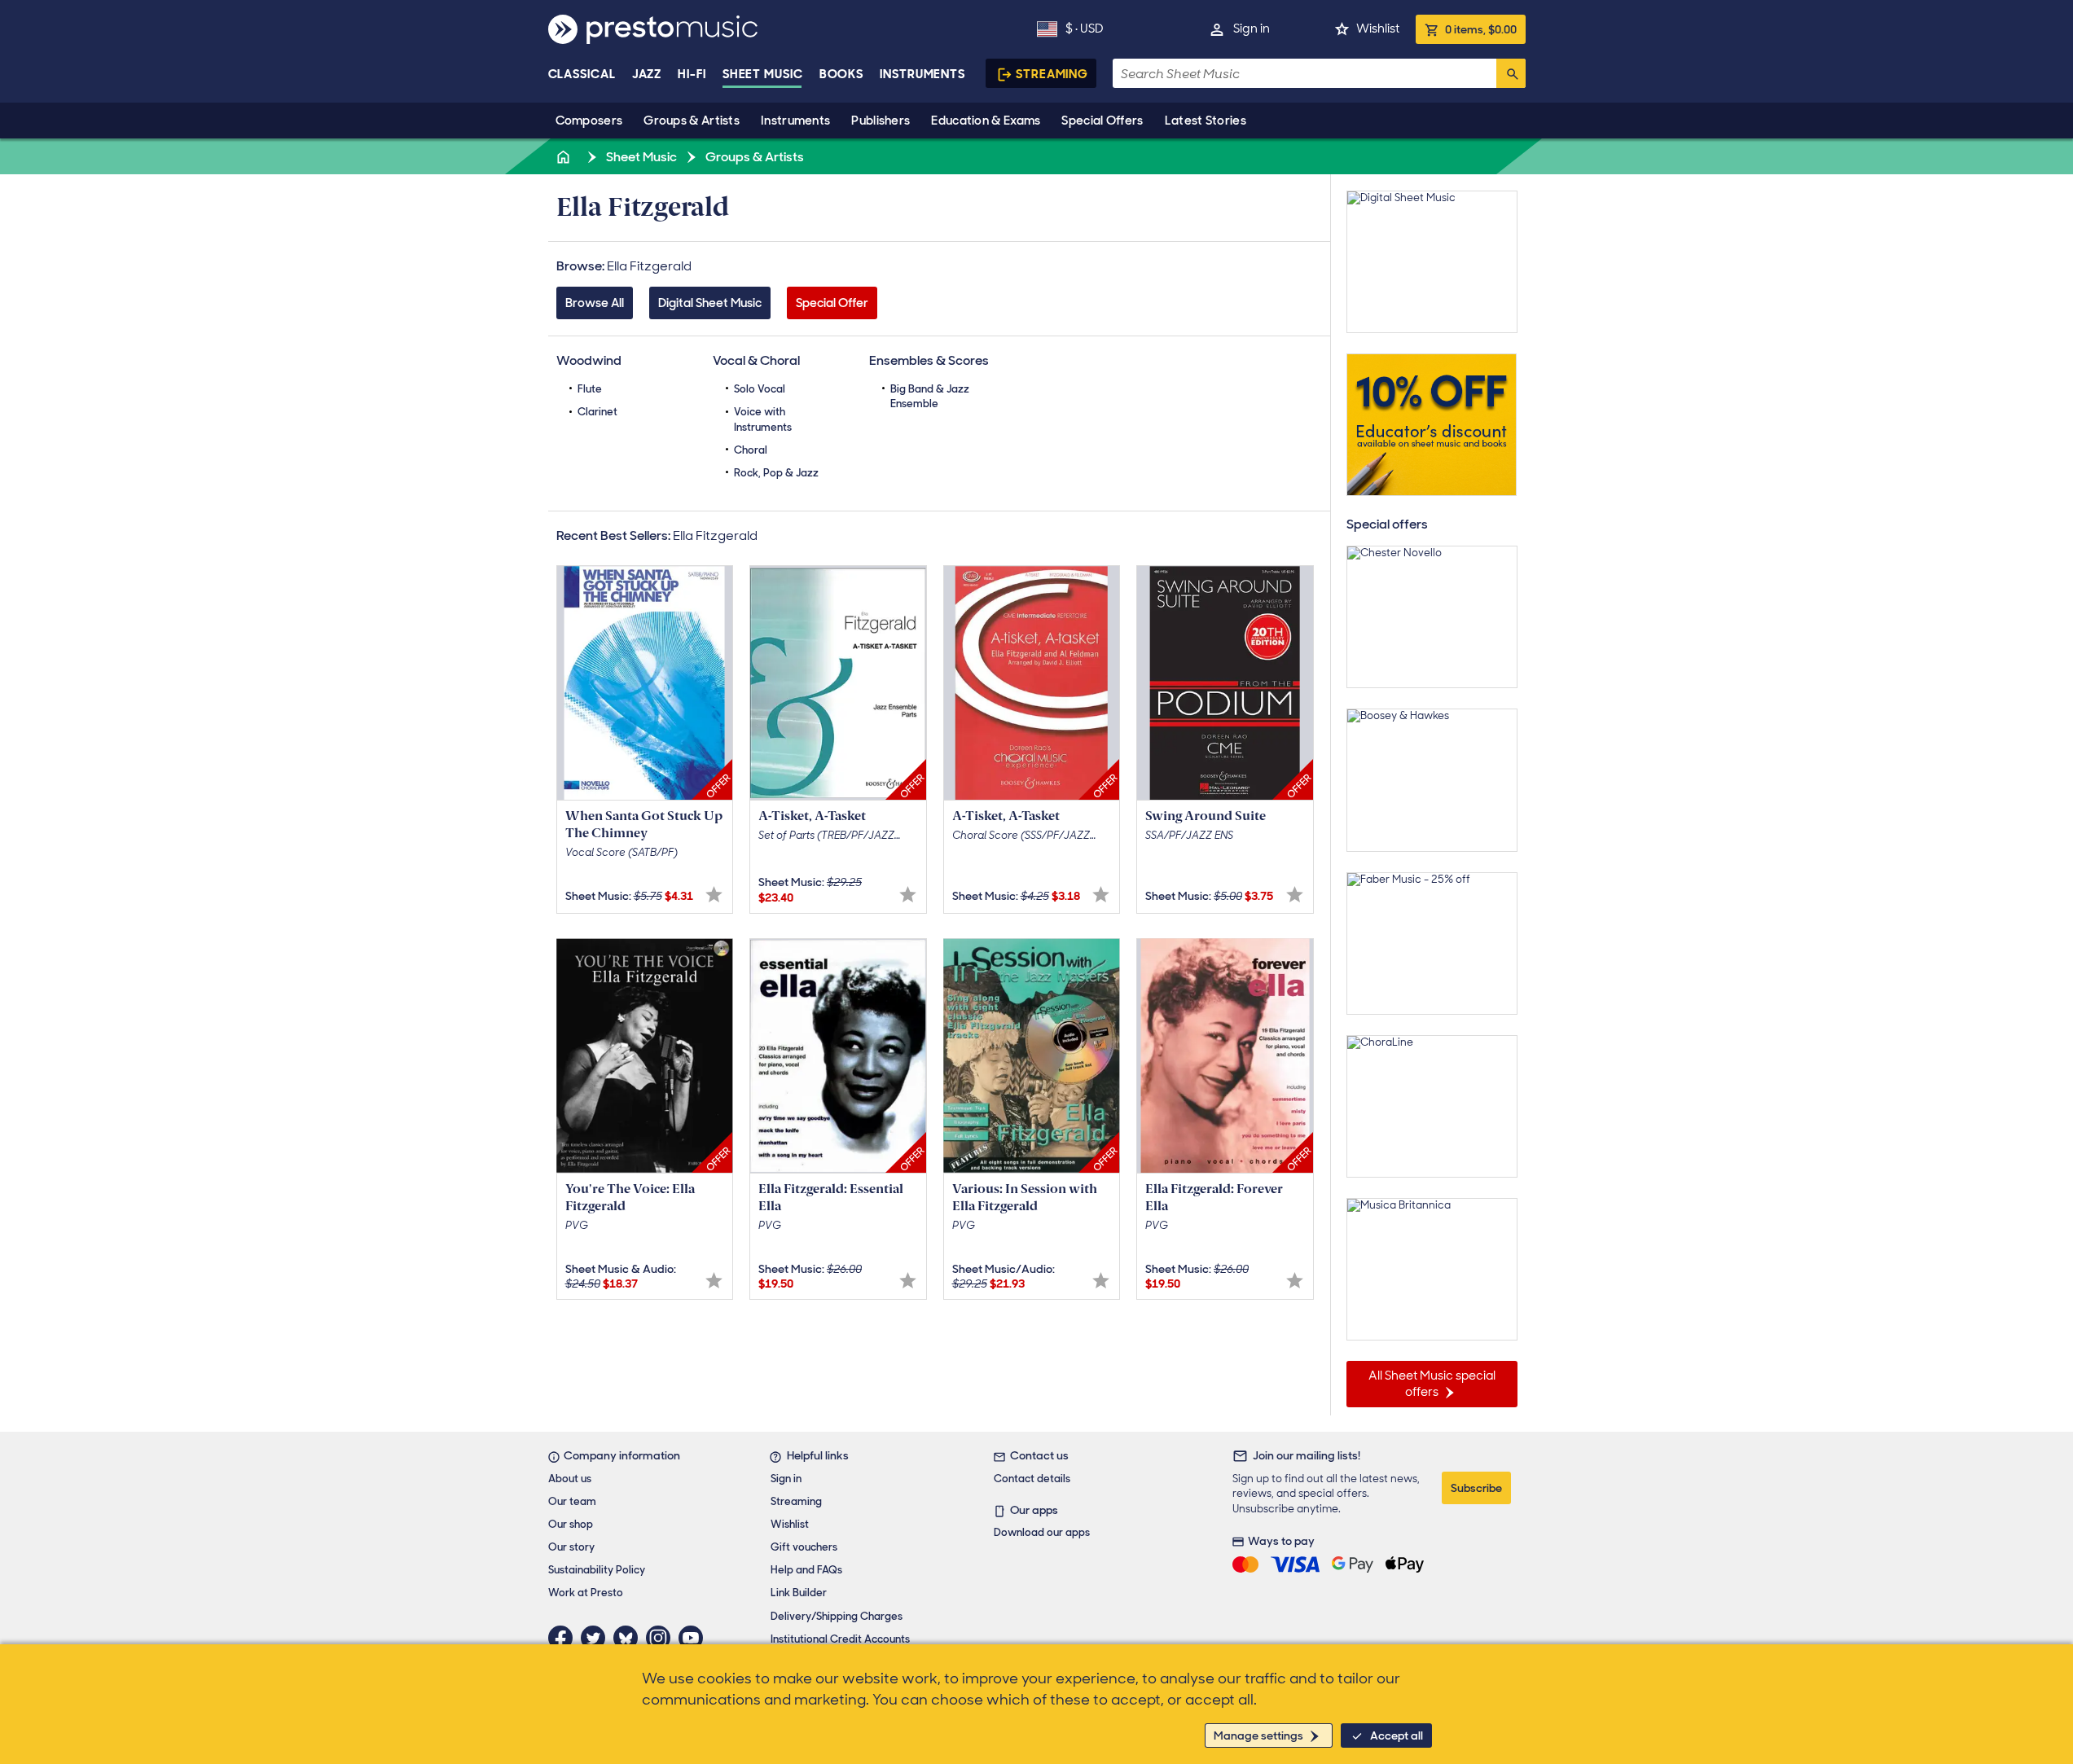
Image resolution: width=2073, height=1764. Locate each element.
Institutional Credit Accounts (840, 1639)
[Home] (565, 157)
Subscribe (1476, 1488)
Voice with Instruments (763, 419)
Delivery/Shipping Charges (837, 1616)
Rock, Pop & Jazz (776, 473)
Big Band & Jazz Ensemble (930, 396)
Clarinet (597, 412)
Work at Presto (586, 1593)
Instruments (795, 121)
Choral (751, 450)
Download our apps (1042, 1532)
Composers (589, 121)
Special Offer (832, 303)
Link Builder (799, 1593)
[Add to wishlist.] (714, 895)
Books (842, 74)
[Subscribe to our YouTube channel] (695, 1638)
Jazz (647, 74)
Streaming (1052, 74)
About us (570, 1479)
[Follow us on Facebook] (564, 1638)
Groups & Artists (692, 121)
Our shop (571, 1524)
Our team (572, 1501)
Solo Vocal (760, 389)
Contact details (1032, 1479)
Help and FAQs (806, 1570)
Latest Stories (1206, 121)
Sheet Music (763, 74)
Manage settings (1258, 1735)
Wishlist (1378, 29)
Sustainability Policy (597, 1570)
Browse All (595, 303)
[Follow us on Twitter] (597, 1638)
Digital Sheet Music (710, 303)
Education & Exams (986, 121)
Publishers (881, 121)
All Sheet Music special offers (1432, 1384)
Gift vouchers (804, 1547)
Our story (571, 1547)
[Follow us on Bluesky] (630, 1638)
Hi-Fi (692, 74)
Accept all (1397, 1735)
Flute (590, 389)
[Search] (1511, 73)
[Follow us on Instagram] (662, 1638)
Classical (582, 74)
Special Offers (1102, 121)
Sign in (1252, 29)
